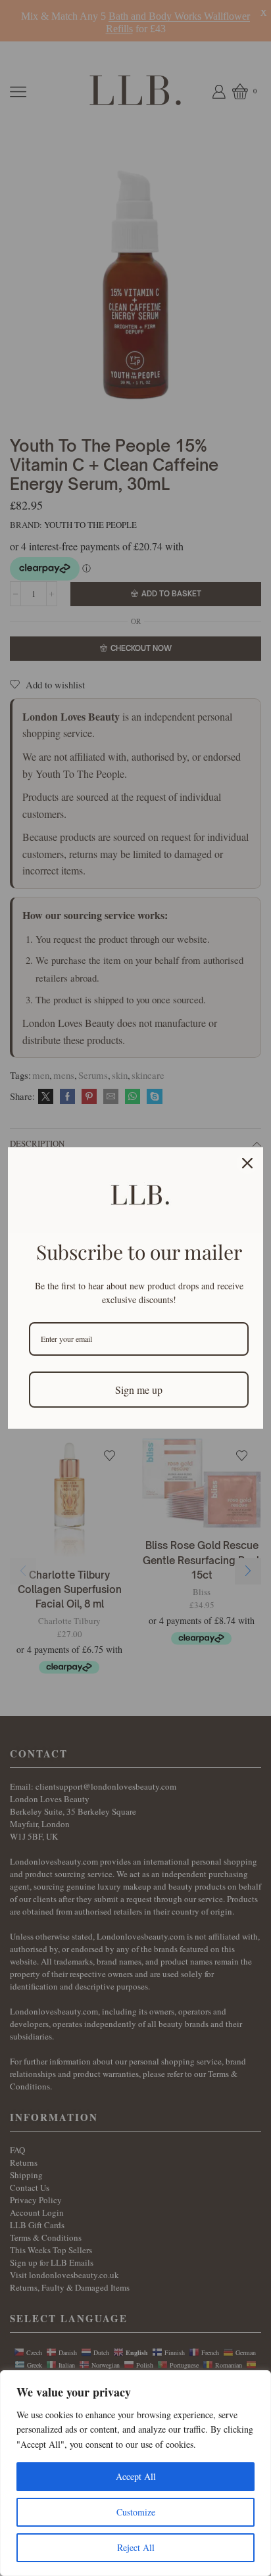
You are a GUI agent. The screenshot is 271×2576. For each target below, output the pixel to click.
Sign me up (139, 1390)
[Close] (247, 1163)
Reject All (136, 2547)
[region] (135, 2473)
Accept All (136, 2476)
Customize (136, 2512)
